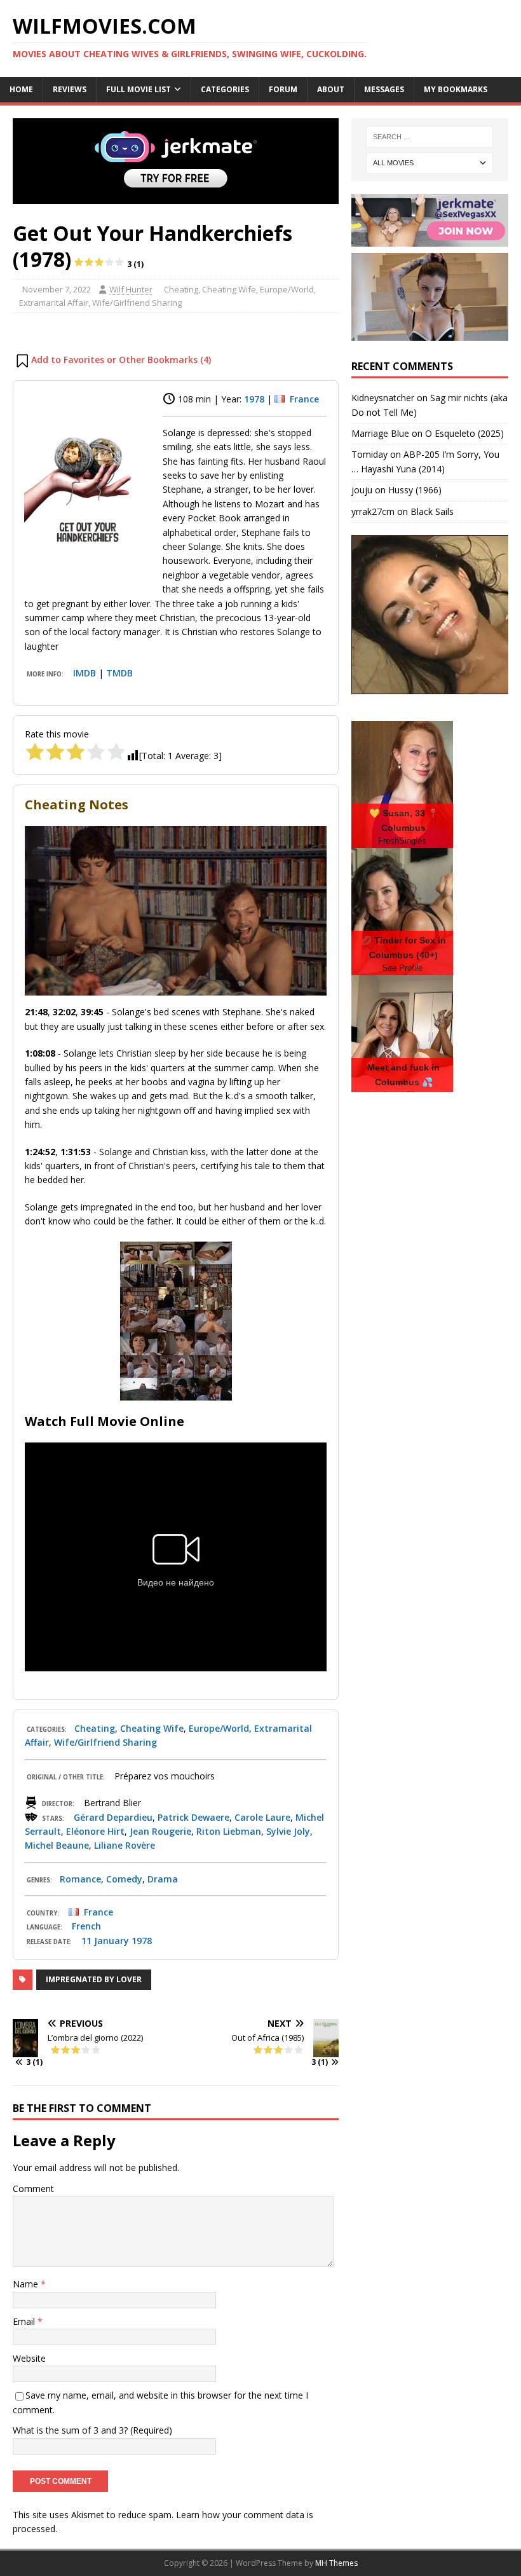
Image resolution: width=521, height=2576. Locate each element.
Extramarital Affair (54, 303)
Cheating (181, 289)
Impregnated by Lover (94, 1979)
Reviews (70, 89)
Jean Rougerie (160, 1831)
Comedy (124, 1879)
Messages (384, 89)
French (86, 1926)
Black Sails (432, 511)
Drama (163, 1879)
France (304, 399)
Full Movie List (139, 89)
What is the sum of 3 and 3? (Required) (92, 2430)
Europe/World (287, 289)
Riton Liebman (229, 1831)
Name (27, 2284)
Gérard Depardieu (113, 1817)
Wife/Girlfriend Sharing (137, 303)
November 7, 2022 (57, 289)
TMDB (119, 673)
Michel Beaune (57, 1845)
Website (29, 2358)
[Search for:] (430, 137)
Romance (80, 1879)
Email (25, 2321)
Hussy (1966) (415, 490)
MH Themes (336, 2563)
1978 (254, 399)
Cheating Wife (229, 289)
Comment (33, 2189)
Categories (225, 89)
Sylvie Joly (288, 1831)
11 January (105, 1941)
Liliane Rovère (125, 1845)
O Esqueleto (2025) (464, 433)
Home (21, 89)
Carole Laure (262, 1817)
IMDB (85, 673)
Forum (283, 89)
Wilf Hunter (131, 289)
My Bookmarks (456, 89)
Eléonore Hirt (95, 1831)
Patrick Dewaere (193, 1817)
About (331, 89)
